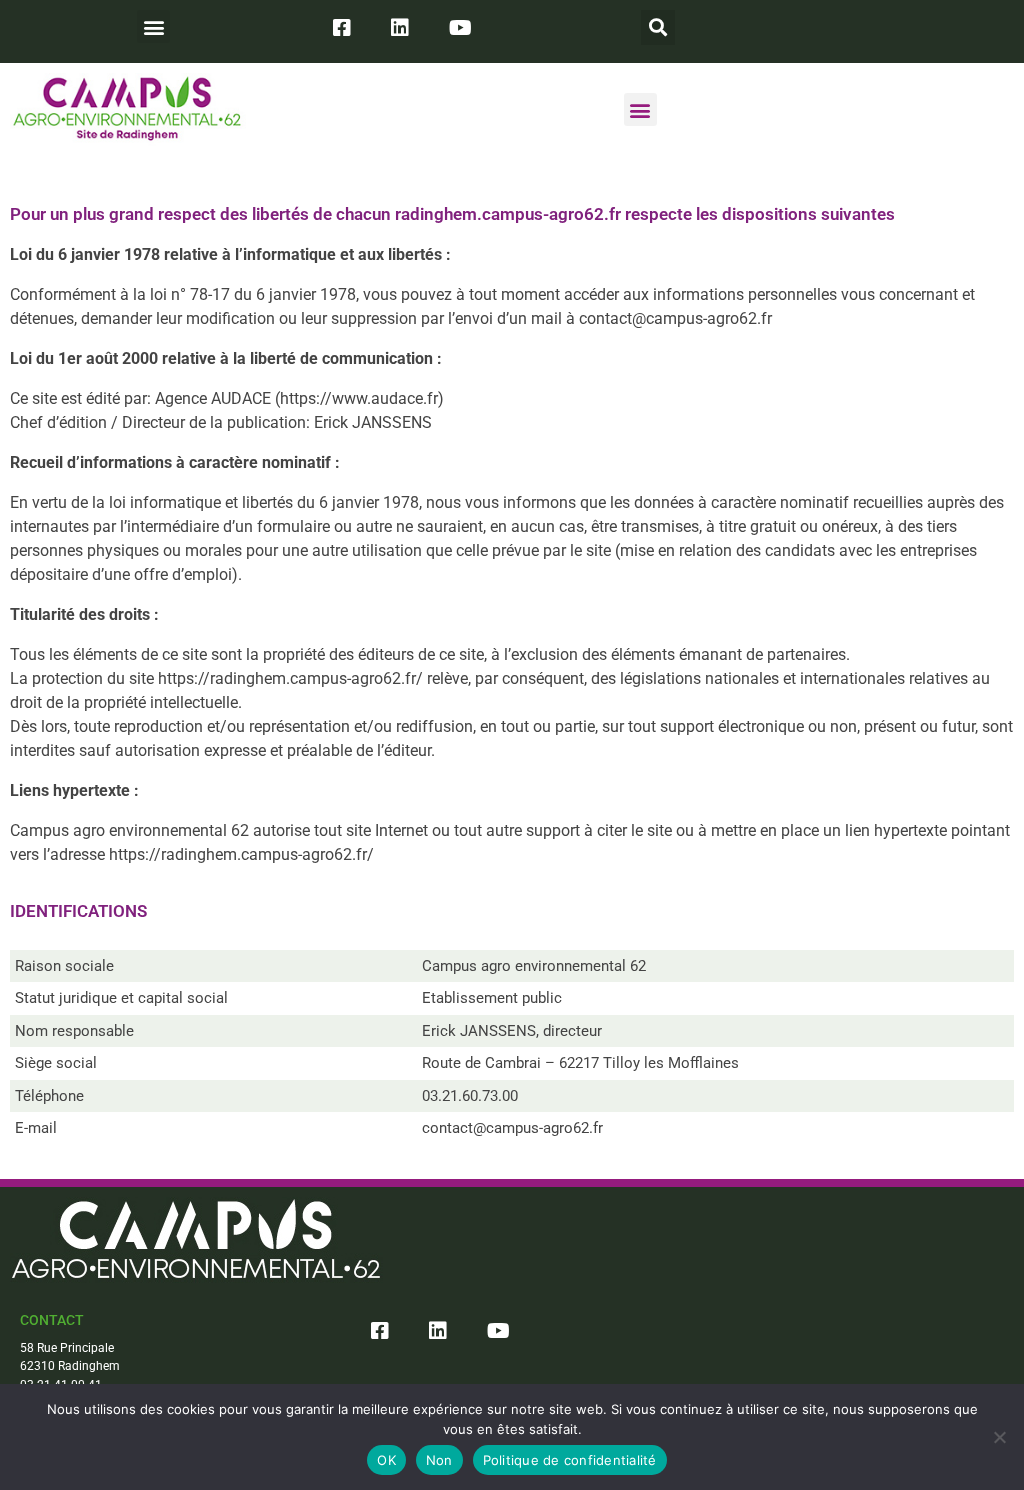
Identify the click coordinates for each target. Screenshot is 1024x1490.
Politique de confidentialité (570, 1460)
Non (439, 1460)
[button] (153, 26)
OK (386, 1460)
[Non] (999, 1437)
